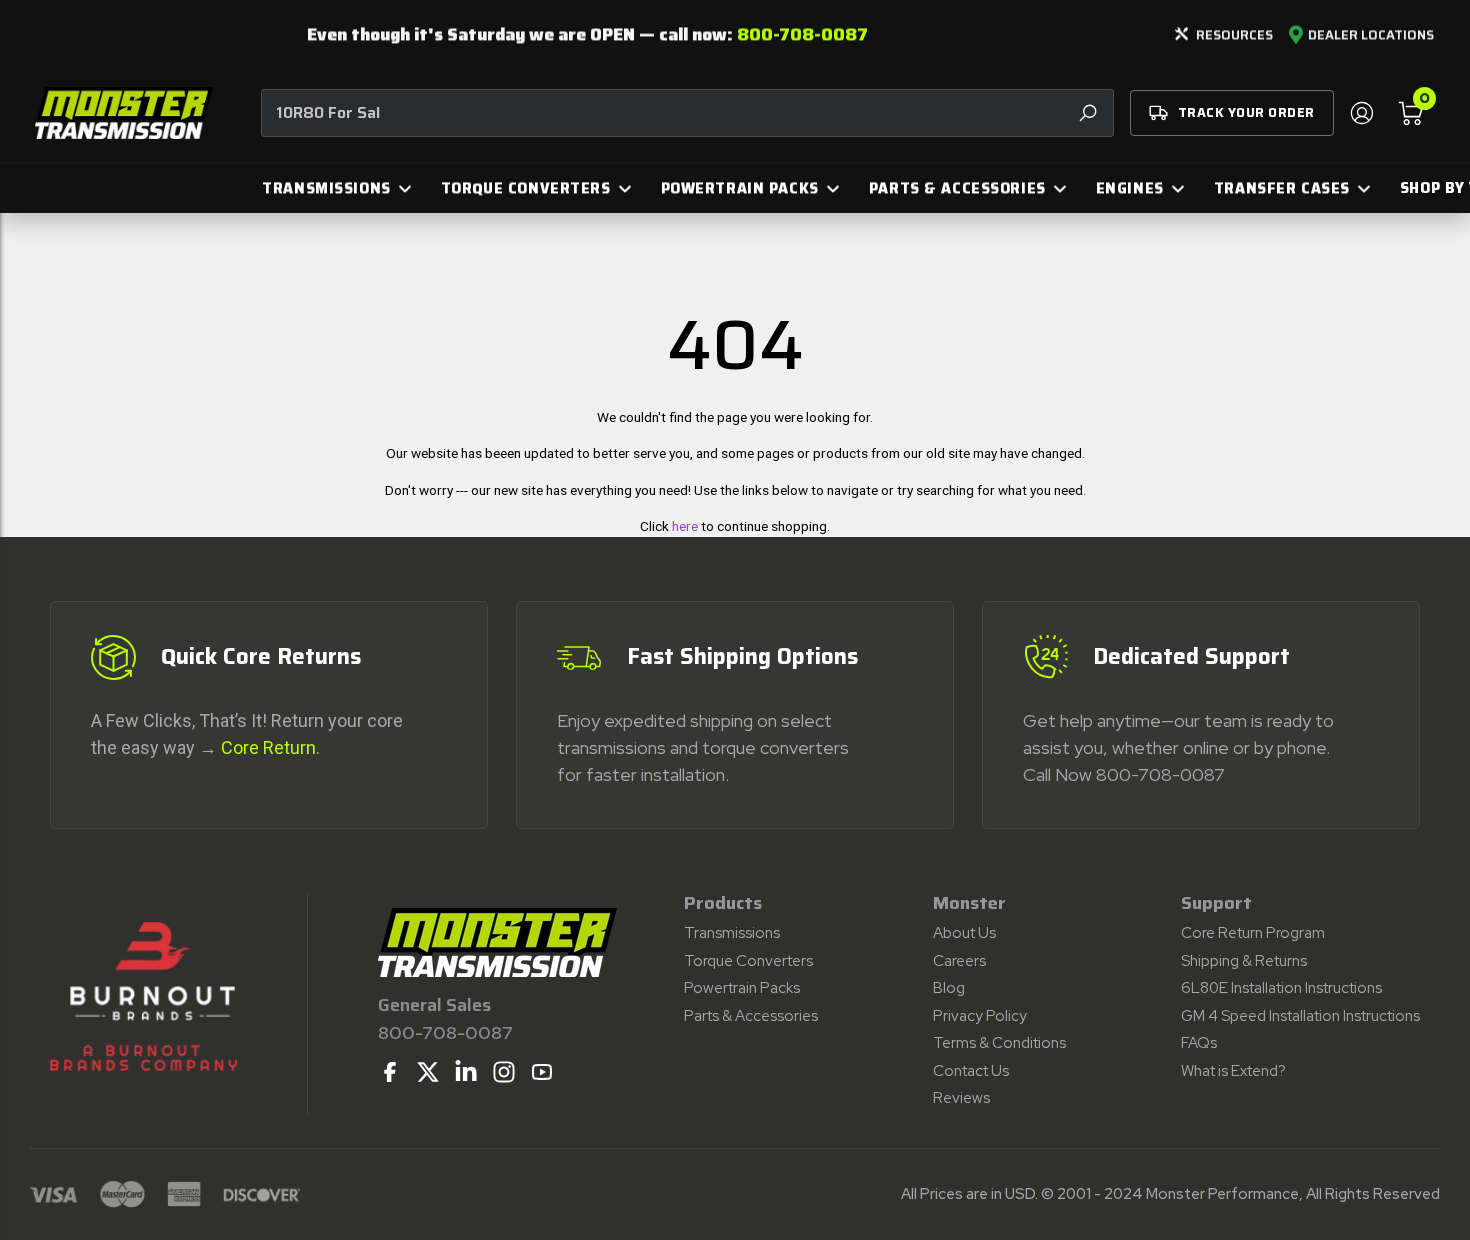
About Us (964, 933)
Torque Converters (748, 961)
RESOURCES (1234, 34)
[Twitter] (428, 1072)
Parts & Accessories (751, 1016)
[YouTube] (542, 1072)
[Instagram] (504, 1072)
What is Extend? (1233, 1071)
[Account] (1361, 113)
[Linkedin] (466, 1072)
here (685, 526)
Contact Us (971, 1071)
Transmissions (732, 933)
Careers (959, 961)
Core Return (268, 747)
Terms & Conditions (999, 1043)
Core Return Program (1253, 933)
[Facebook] (390, 1072)
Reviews (961, 1098)
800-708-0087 (802, 34)
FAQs (1199, 1043)
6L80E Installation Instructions (1281, 988)
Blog (949, 988)
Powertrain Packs (742, 988)
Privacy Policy (980, 1016)
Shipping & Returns (1244, 961)
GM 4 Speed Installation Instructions (1300, 1016)
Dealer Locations (1371, 35)
